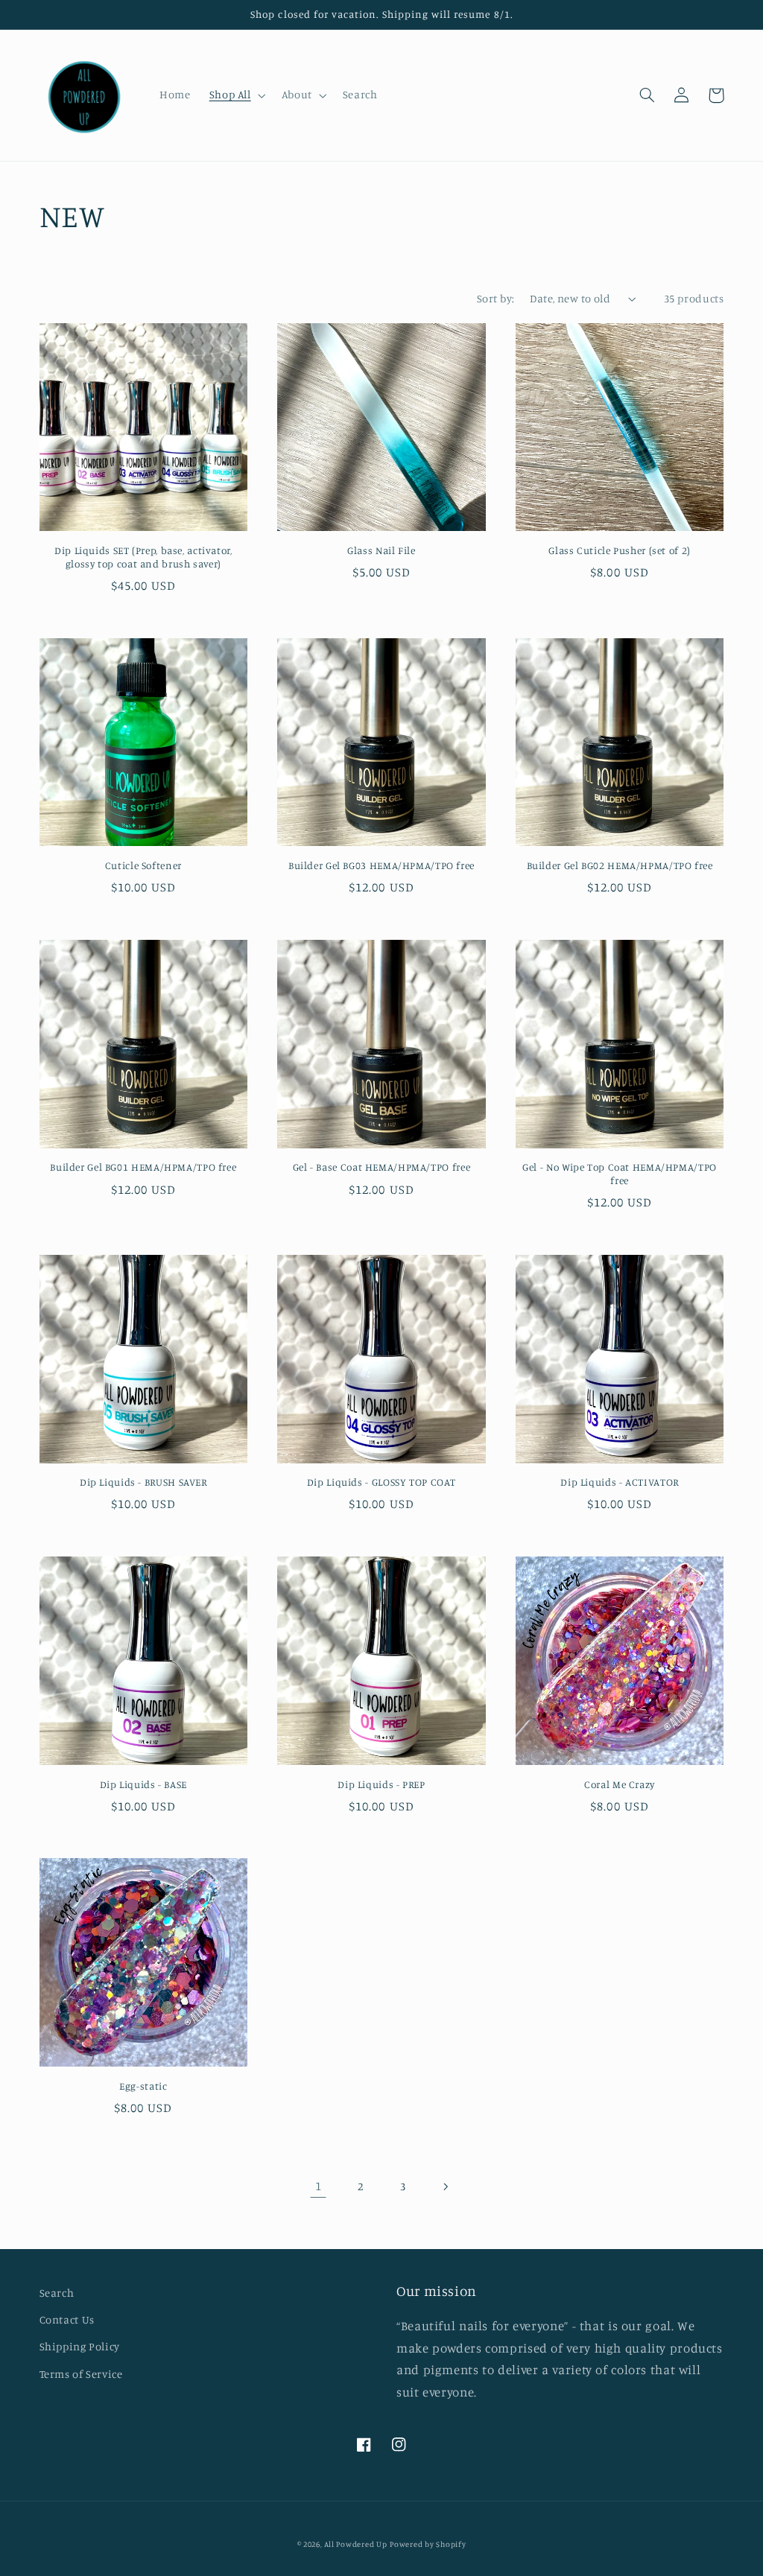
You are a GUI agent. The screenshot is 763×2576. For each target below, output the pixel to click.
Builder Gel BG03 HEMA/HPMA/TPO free (381, 865)
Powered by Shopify (428, 2544)
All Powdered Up (355, 2544)
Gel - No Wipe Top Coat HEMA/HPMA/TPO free (620, 1174)
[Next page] (445, 2187)
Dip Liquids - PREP (381, 1784)
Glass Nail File (381, 550)
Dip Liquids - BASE (143, 1784)
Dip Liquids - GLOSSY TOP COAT (381, 1482)
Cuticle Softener (143, 865)
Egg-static (143, 2086)
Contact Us (67, 2319)
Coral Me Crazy (620, 1784)
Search (57, 2293)
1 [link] (319, 2186)
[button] (236, 95)
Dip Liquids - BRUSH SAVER (143, 1482)
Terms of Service (81, 2374)
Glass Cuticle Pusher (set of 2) (620, 550)
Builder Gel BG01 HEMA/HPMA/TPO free (143, 1167)
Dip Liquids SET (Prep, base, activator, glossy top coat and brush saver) (143, 557)
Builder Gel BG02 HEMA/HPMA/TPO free (620, 865)
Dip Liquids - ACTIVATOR (620, 1482)
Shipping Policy (80, 2346)
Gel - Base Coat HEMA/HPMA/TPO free (381, 1167)
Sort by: (496, 298)
